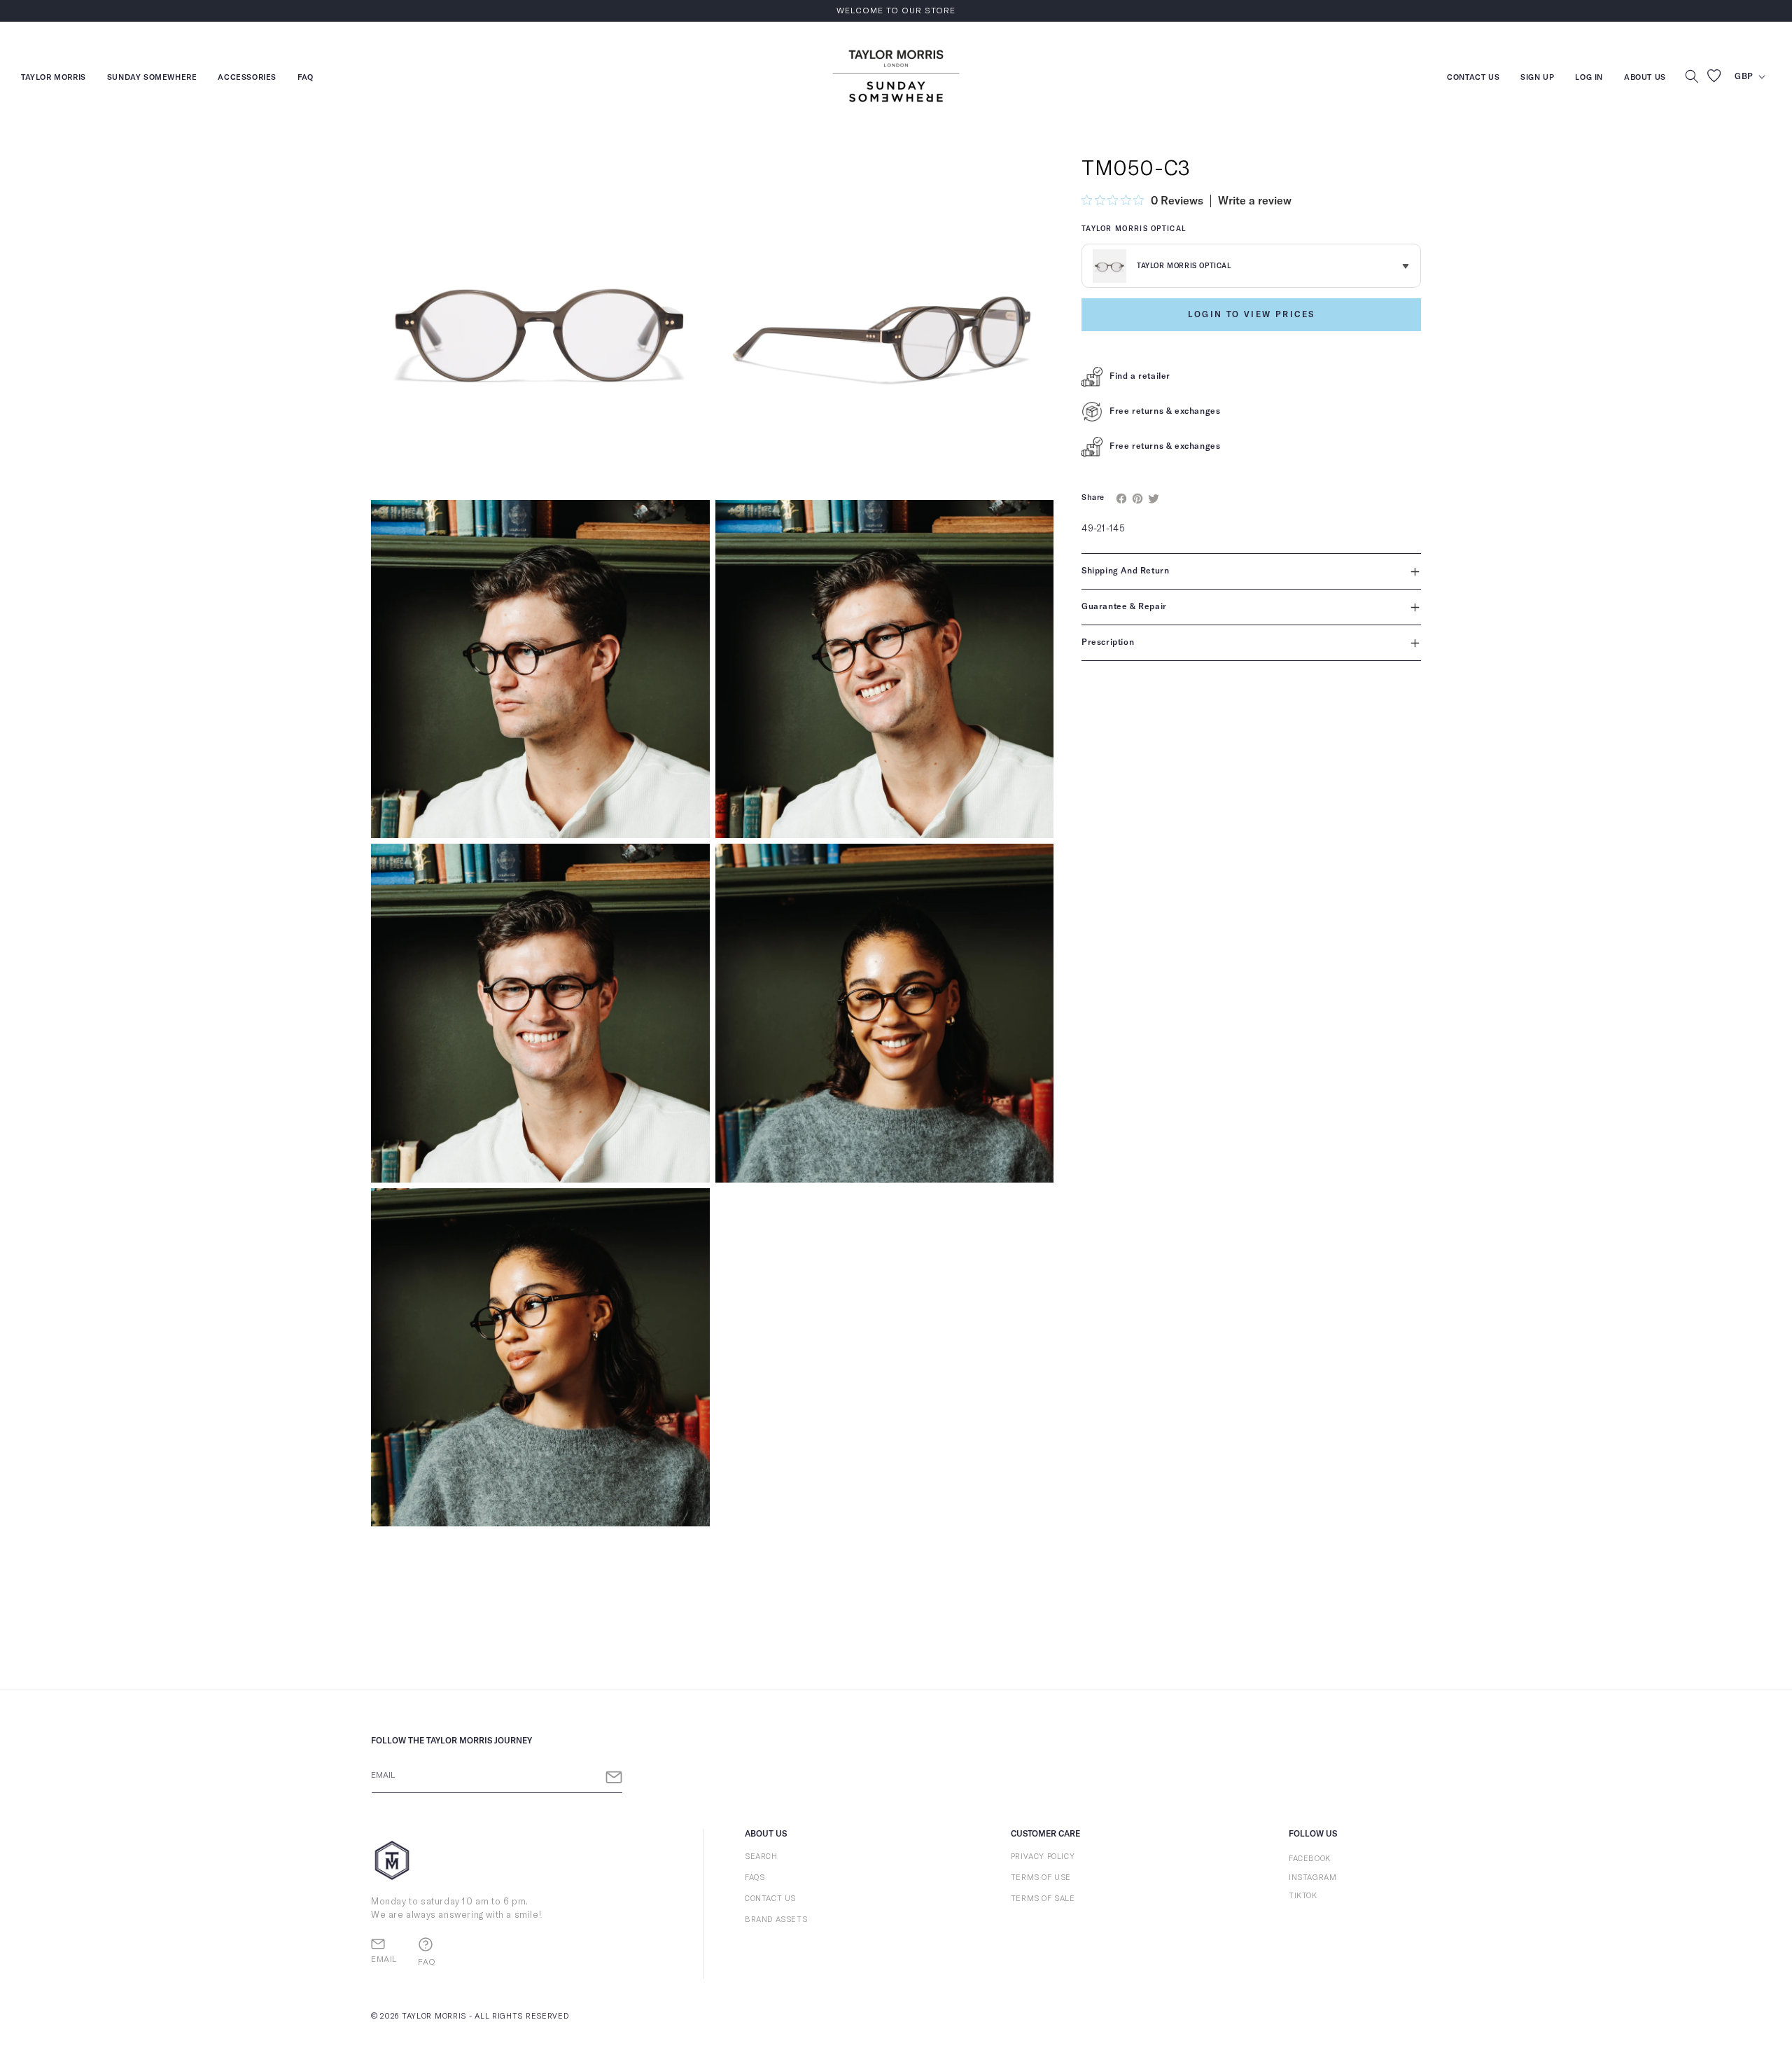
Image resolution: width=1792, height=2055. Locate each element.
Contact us (1473, 79)
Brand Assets (776, 1920)
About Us (1645, 77)
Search (761, 1857)
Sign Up (1537, 79)
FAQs (755, 1878)
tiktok (1303, 1896)
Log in (1589, 79)
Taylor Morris (54, 79)
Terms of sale (1043, 1899)
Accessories (247, 79)
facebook (1310, 1859)
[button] (1692, 76)
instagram (1312, 1878)
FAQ (306, 79)
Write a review (1255, 201)
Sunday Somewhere (152, 79)
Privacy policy (1043, 1857)
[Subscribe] (614, 1777)
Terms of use (1041, 1878)
